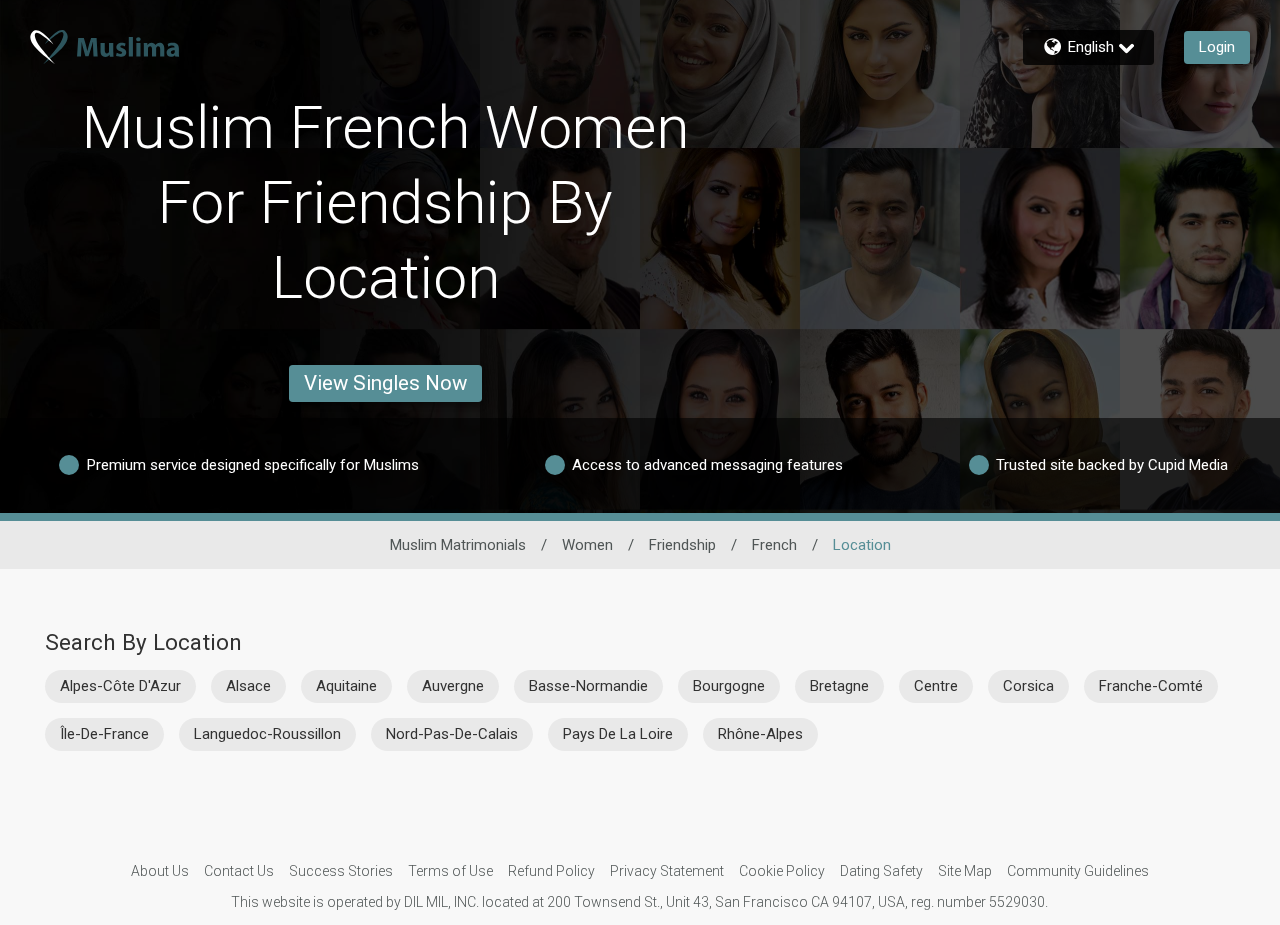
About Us (160, 871)
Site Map (965, 871)
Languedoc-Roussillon (267, 734)
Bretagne (839, 686)
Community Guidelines (1078, 871)
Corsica (1028, 686)
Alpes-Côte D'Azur (120, 686)
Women (587, 545)
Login (1217, 47)
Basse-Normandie (588, 686)
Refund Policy (551, 871)
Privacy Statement (667, 871)
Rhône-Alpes (760, 734)
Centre (936, 686)
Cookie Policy (782, 871)
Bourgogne (729, 686)
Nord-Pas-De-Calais (452, 734)
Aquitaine (346, 686)
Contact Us (239, 871)
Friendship (682, 545)
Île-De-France (104, 734)
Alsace (248, 686)
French (774, 545)
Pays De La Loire (618, 734)
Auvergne (453, 686)
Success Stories (341, 871)
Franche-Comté (1151, 686)
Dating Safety (881, 871)
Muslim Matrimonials (458, 545)
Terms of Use (450, 871)
